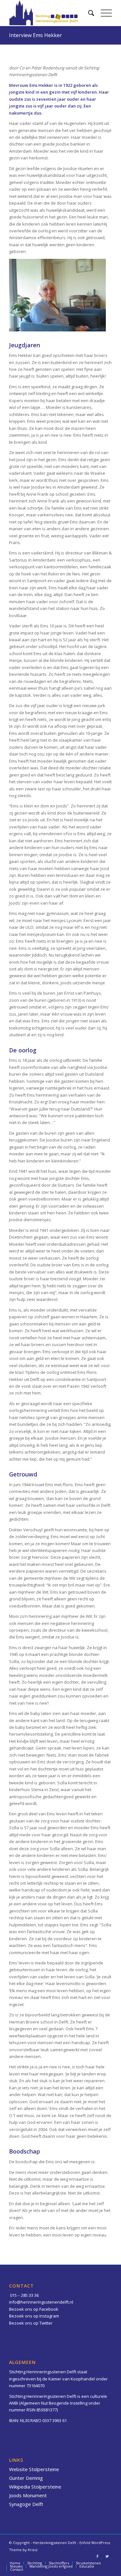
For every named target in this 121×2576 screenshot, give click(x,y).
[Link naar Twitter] (107, 2556)
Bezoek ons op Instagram (34, 2316)
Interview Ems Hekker (35, 35)
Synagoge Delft (26, 2504)
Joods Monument (28, 2495)
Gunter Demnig (26, 2478)
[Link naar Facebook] (97, 2556)
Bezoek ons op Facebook (34, 2309)
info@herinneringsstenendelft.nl (41, 2302)
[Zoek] (88, 13)
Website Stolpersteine (34, 2469)
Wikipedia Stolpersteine (35, 2487)
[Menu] (103, 13)
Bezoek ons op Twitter (31, 2323)
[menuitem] (88, 13)
